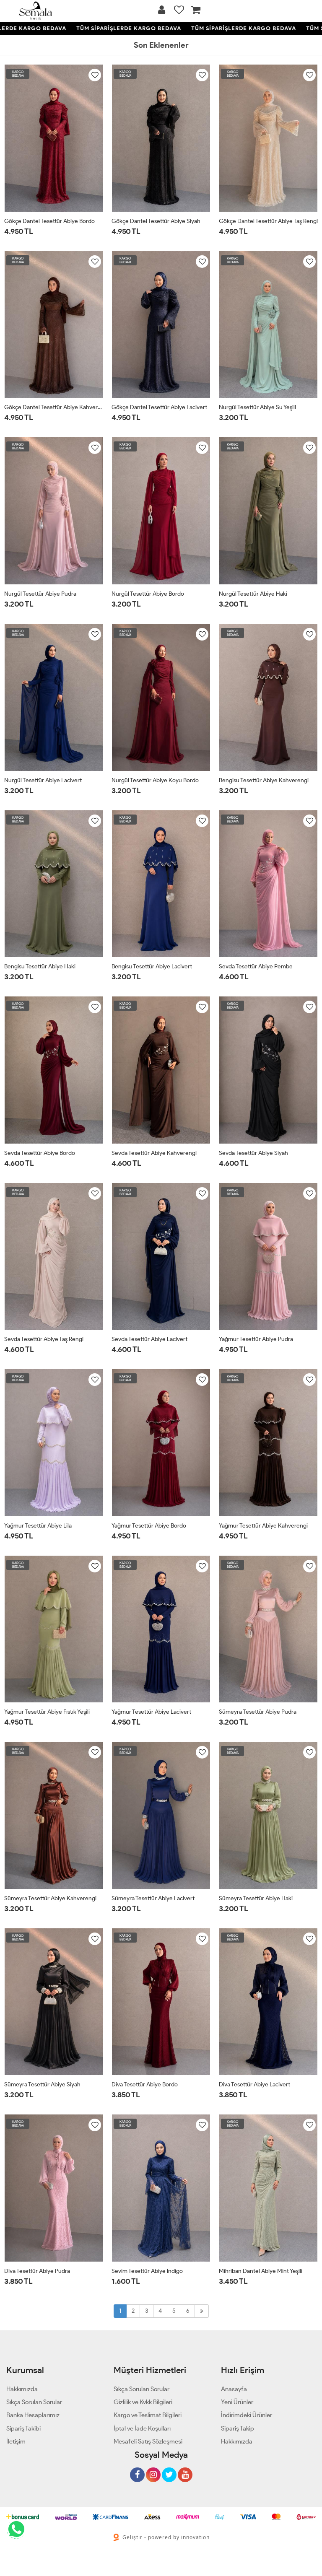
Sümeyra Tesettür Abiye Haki (256, 1898)
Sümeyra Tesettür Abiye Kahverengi (50, 1898)
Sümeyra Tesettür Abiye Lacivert (153, 1898)
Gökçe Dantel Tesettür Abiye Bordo (49, 221)
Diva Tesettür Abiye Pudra (37, 2271)
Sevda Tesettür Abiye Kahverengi (154, 1153)
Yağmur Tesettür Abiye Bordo (149, 1526)
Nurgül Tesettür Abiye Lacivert (43, 780)
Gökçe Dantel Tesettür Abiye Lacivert (159, 407)
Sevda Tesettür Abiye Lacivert (149, 1339)
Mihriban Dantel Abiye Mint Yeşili (261, 2271)
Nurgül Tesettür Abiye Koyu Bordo (155, 780)
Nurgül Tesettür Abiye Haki (253, 594)
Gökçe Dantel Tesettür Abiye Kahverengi (54, 407)
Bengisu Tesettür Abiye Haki (40, 966)
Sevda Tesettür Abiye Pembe (256, 966)
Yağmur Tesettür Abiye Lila (38, 1526)
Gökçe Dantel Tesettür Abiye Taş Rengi (268, 221)
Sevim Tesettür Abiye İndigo (147, 2271)
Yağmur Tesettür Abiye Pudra (256, 1339)
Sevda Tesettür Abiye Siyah (253, 1153)
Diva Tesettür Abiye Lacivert (254, 2084)
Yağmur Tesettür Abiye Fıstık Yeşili (47, 1712)
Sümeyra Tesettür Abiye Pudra (258, 1712)
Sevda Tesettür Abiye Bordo (40, 1153)
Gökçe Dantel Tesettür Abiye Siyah (156, 221)
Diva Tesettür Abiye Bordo (145, 2084)
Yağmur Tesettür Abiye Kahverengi (263, 1526)
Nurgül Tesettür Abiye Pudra (40, 594)
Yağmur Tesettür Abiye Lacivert (151, 1712)
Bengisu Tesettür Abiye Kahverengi (264, 780)
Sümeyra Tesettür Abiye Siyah (42, 2084)
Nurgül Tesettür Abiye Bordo (148, 594)
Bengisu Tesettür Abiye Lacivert (152, 966)
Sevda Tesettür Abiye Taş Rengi (44, 1339)
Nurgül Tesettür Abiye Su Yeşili (257, 407)
